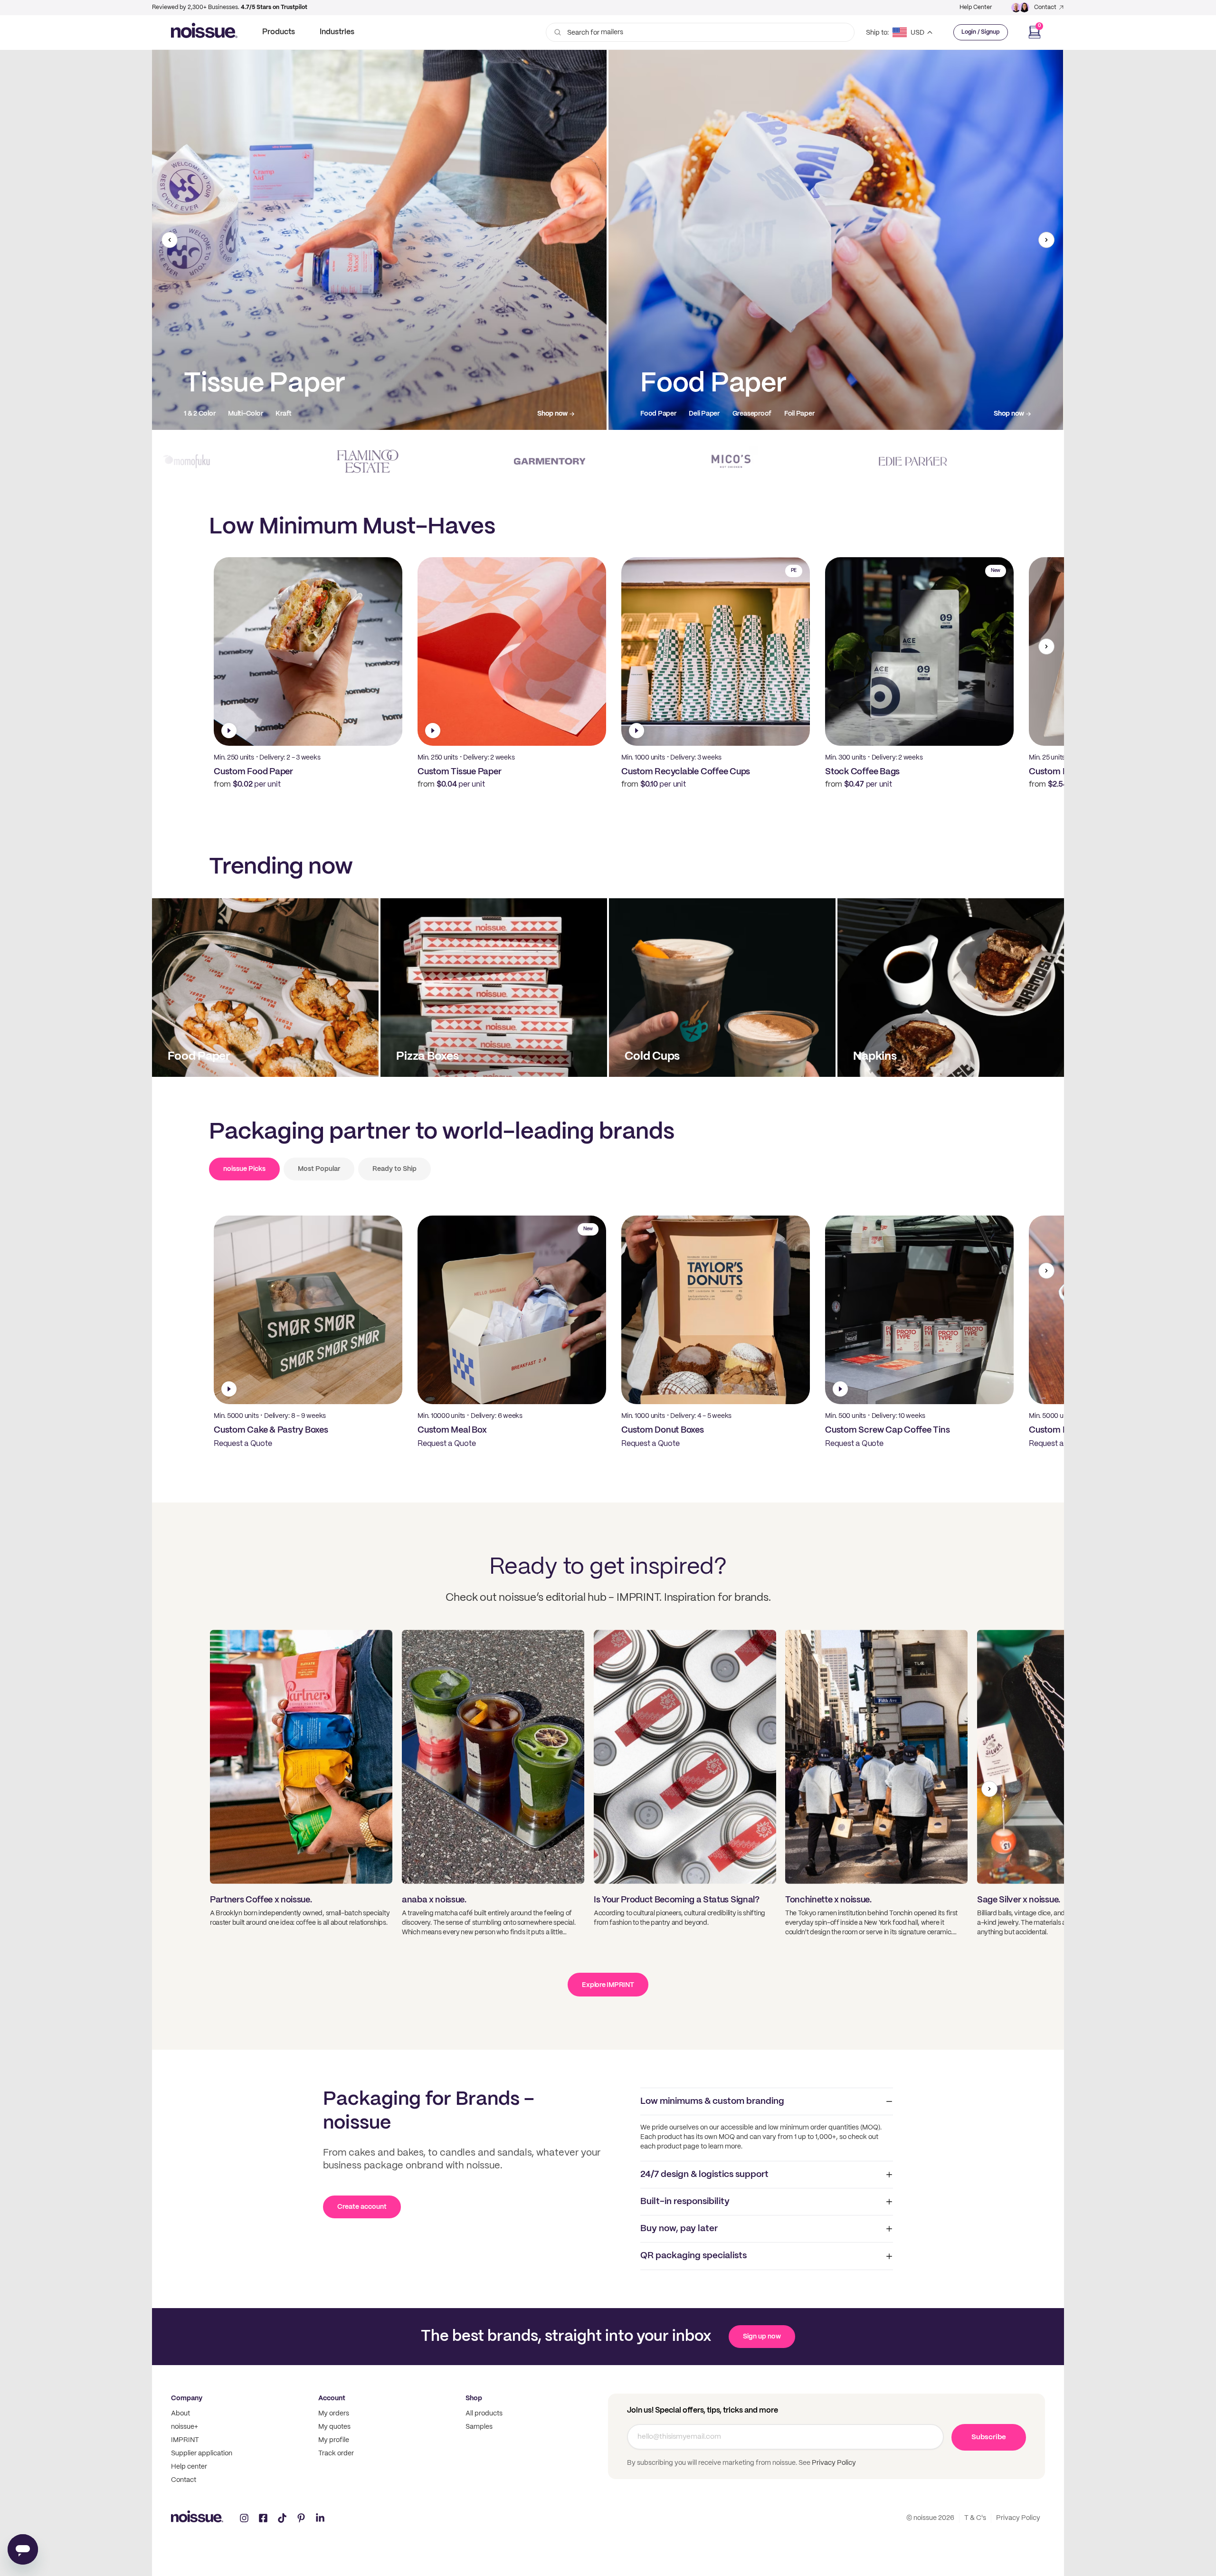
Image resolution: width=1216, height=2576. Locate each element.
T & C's (975, 2518)
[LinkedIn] (320, 2518)
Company (187, 2398)
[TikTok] (282, 2518)
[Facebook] (263, 2518)
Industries (337, 32)
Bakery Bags (756, 414)
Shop (474, 2398)
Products (279, 32)
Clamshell (247, 414)
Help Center (976, 7)
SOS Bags (710, 414)
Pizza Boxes (202, 414)
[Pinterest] (301, 2518)
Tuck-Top (319, 414)
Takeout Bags (661, 414)
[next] (1046, 240)
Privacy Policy (833, 2463)
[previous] (170, 240)
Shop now (552, 414)
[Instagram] (244, 2518)
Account (332, 2398)
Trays (283, 414)
